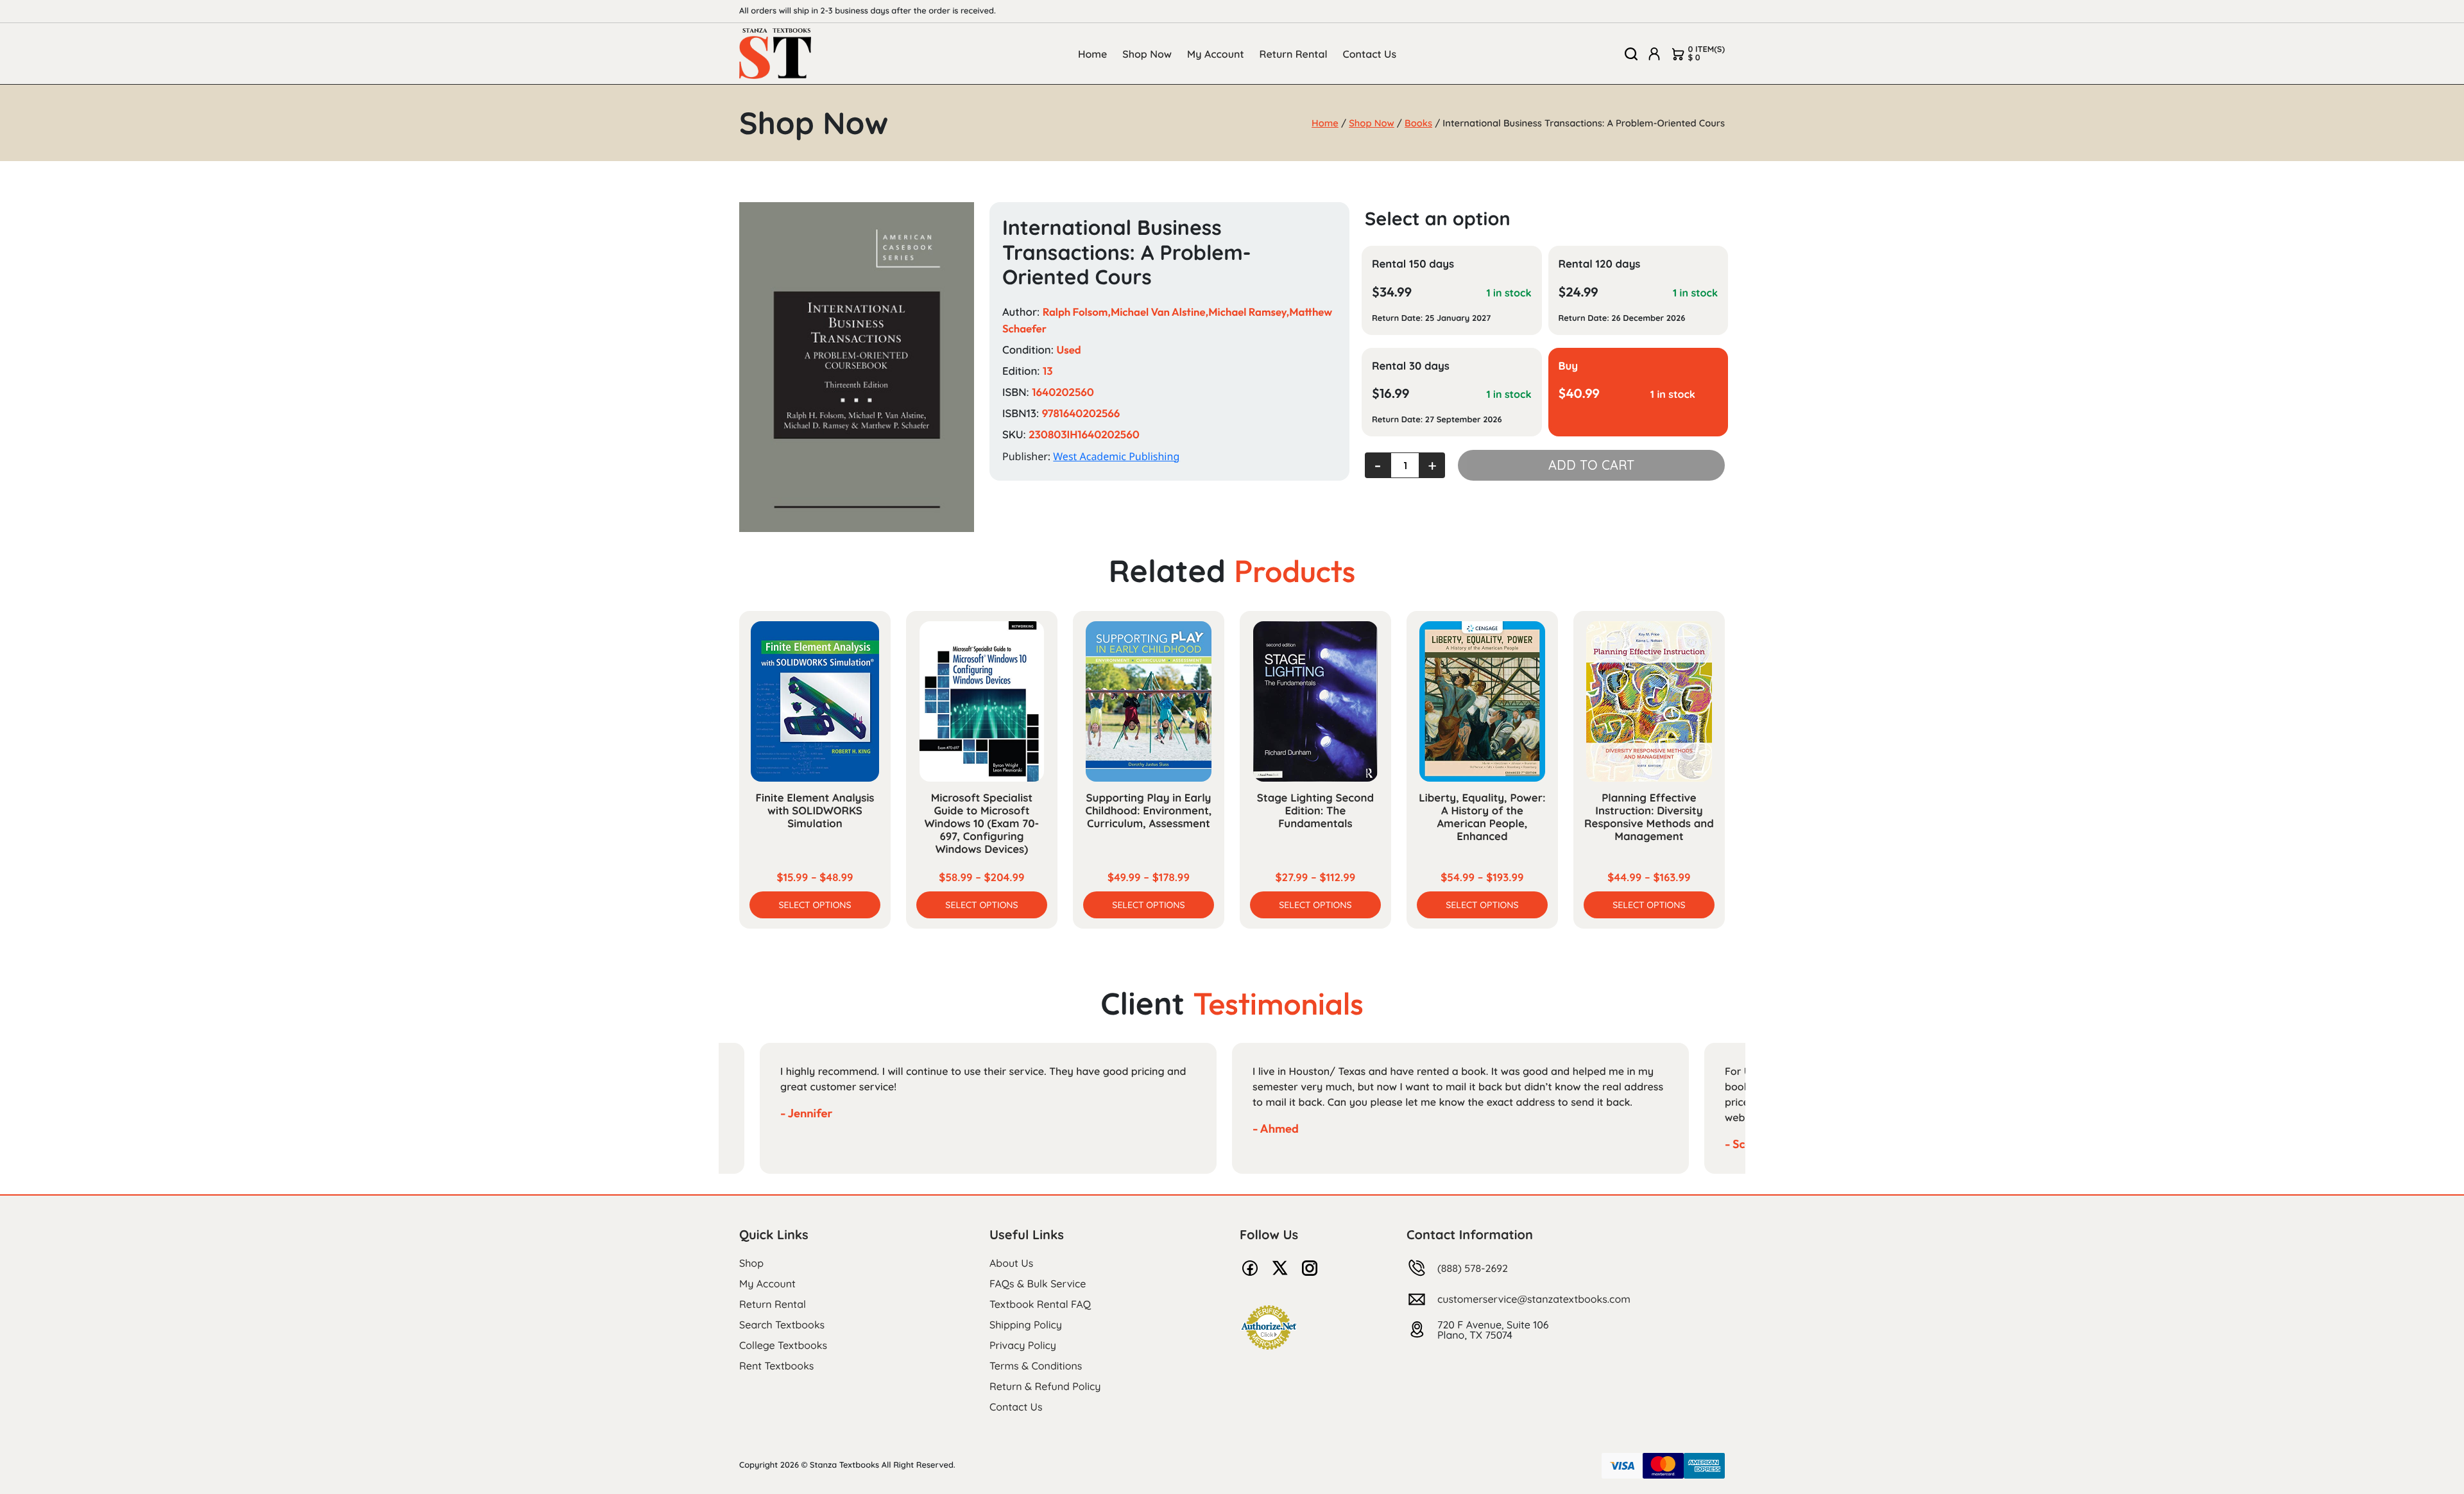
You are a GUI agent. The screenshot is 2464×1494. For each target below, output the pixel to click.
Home (1092, 54)
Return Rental (1294, 54)
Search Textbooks (782, 1325)
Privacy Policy (1023, 1345)
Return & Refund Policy (1045, 1386)
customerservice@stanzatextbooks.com (1534, 1299)
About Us (1011, 1263)
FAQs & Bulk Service (1038, 1284)
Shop (751, 1263)
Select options (815, 905)
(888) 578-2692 (1473, 1268)
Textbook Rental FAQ (1040, 1304)
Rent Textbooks (776, 1366)
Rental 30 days (1411, 366)
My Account (1216, 54)
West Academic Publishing (1116, 456)
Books (1418, 123)
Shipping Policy (1026, 1325)
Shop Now (1147, 54)
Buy (1569, 366)
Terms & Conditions (1036, 1366)
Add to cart (1591, 465)
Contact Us (1370, 54)
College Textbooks (783, 1345)
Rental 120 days (1600, 264)
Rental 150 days (1413, 264)
